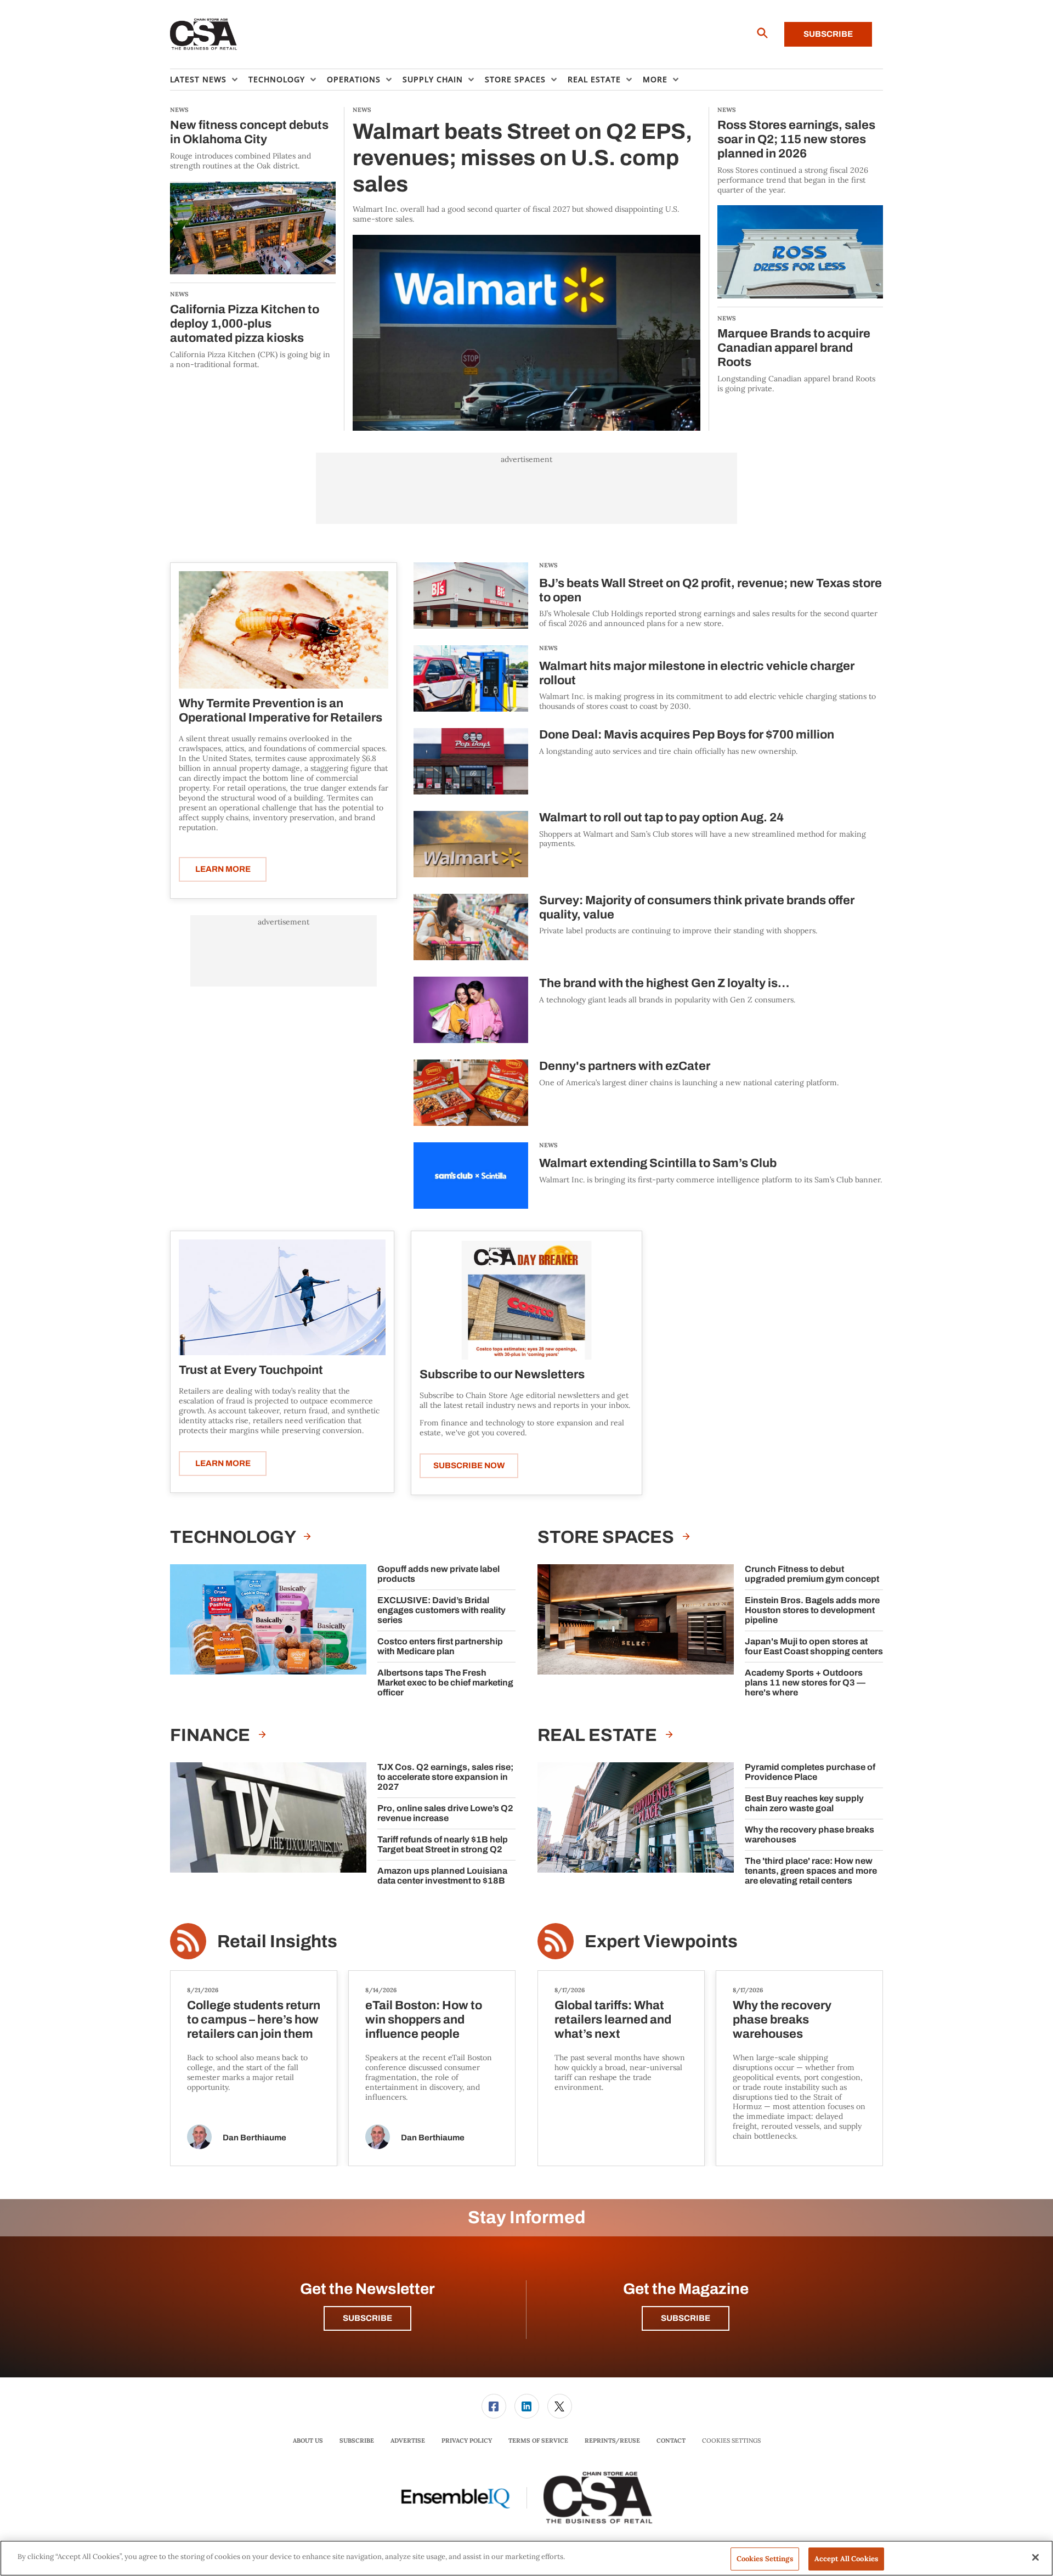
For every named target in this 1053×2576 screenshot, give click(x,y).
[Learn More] (284, 630)
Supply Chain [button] (433, 79)
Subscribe (828, 34)
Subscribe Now (469, 1465)
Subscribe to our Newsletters (502, 1374)
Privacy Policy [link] (467, 2440)
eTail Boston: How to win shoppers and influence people (424, 2020)
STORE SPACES (607, 1537)
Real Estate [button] (594, 79)
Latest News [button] (198, 79)
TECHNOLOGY (234, 1537)
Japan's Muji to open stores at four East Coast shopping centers (814, 1646)
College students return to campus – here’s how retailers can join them (254, 2020)
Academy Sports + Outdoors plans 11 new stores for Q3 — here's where (805, 1682)
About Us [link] (308, 2440)
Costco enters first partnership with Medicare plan (440, 1646)
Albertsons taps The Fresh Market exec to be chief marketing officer (445, 1682)
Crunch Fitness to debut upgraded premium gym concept (812, 1574)
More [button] (655, 79)
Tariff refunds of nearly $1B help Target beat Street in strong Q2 (443, 1844)
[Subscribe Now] (526, 1300)
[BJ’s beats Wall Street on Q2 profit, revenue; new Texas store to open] (471, 596)
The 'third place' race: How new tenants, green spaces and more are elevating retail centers (811, 1871)
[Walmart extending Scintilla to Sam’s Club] (471, 1176)
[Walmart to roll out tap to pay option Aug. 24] (471, 844)
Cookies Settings (731, 2441)
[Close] (1035, 2557)
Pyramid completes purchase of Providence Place (810, 1772)
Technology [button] (277, 79)
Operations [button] (354, 79)
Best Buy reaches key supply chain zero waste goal (804, 1803)
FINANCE (212, 1735)
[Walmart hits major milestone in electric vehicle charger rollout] (471, 678)
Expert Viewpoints (661, 1941)
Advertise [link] (408, 2440)
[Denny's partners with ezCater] (471, 1093)
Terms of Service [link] (538, 2440)
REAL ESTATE (599, 1735)
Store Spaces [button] (515, 79)
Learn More (223, 869)
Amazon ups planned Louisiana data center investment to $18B (442, 1876)
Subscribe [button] (367, 2318)
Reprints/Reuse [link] (612, 2440)
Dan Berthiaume (254, 2138)
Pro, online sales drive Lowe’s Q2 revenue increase (445, 1813)
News (548, 565)
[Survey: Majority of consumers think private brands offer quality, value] (471, 927)
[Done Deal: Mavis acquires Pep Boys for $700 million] (471, 761)
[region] (526, 2558)
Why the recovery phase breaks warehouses (809, 1834)
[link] (494, 2406)
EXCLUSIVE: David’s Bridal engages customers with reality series (441, 1610)
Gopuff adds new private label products (438, 1574)
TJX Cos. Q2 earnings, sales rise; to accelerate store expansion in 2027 (445, 1777)
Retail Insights (277, 1941)
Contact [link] (671, 2440)
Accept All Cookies (846, 2559)
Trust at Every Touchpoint (251, 1370)
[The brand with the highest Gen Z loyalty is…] (471, 1010)
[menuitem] (209, 80)
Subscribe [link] (357, 2440)
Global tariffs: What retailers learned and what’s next (613, 2020)
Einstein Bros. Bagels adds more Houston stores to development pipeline (812, 1610)
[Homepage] (204, 35)
